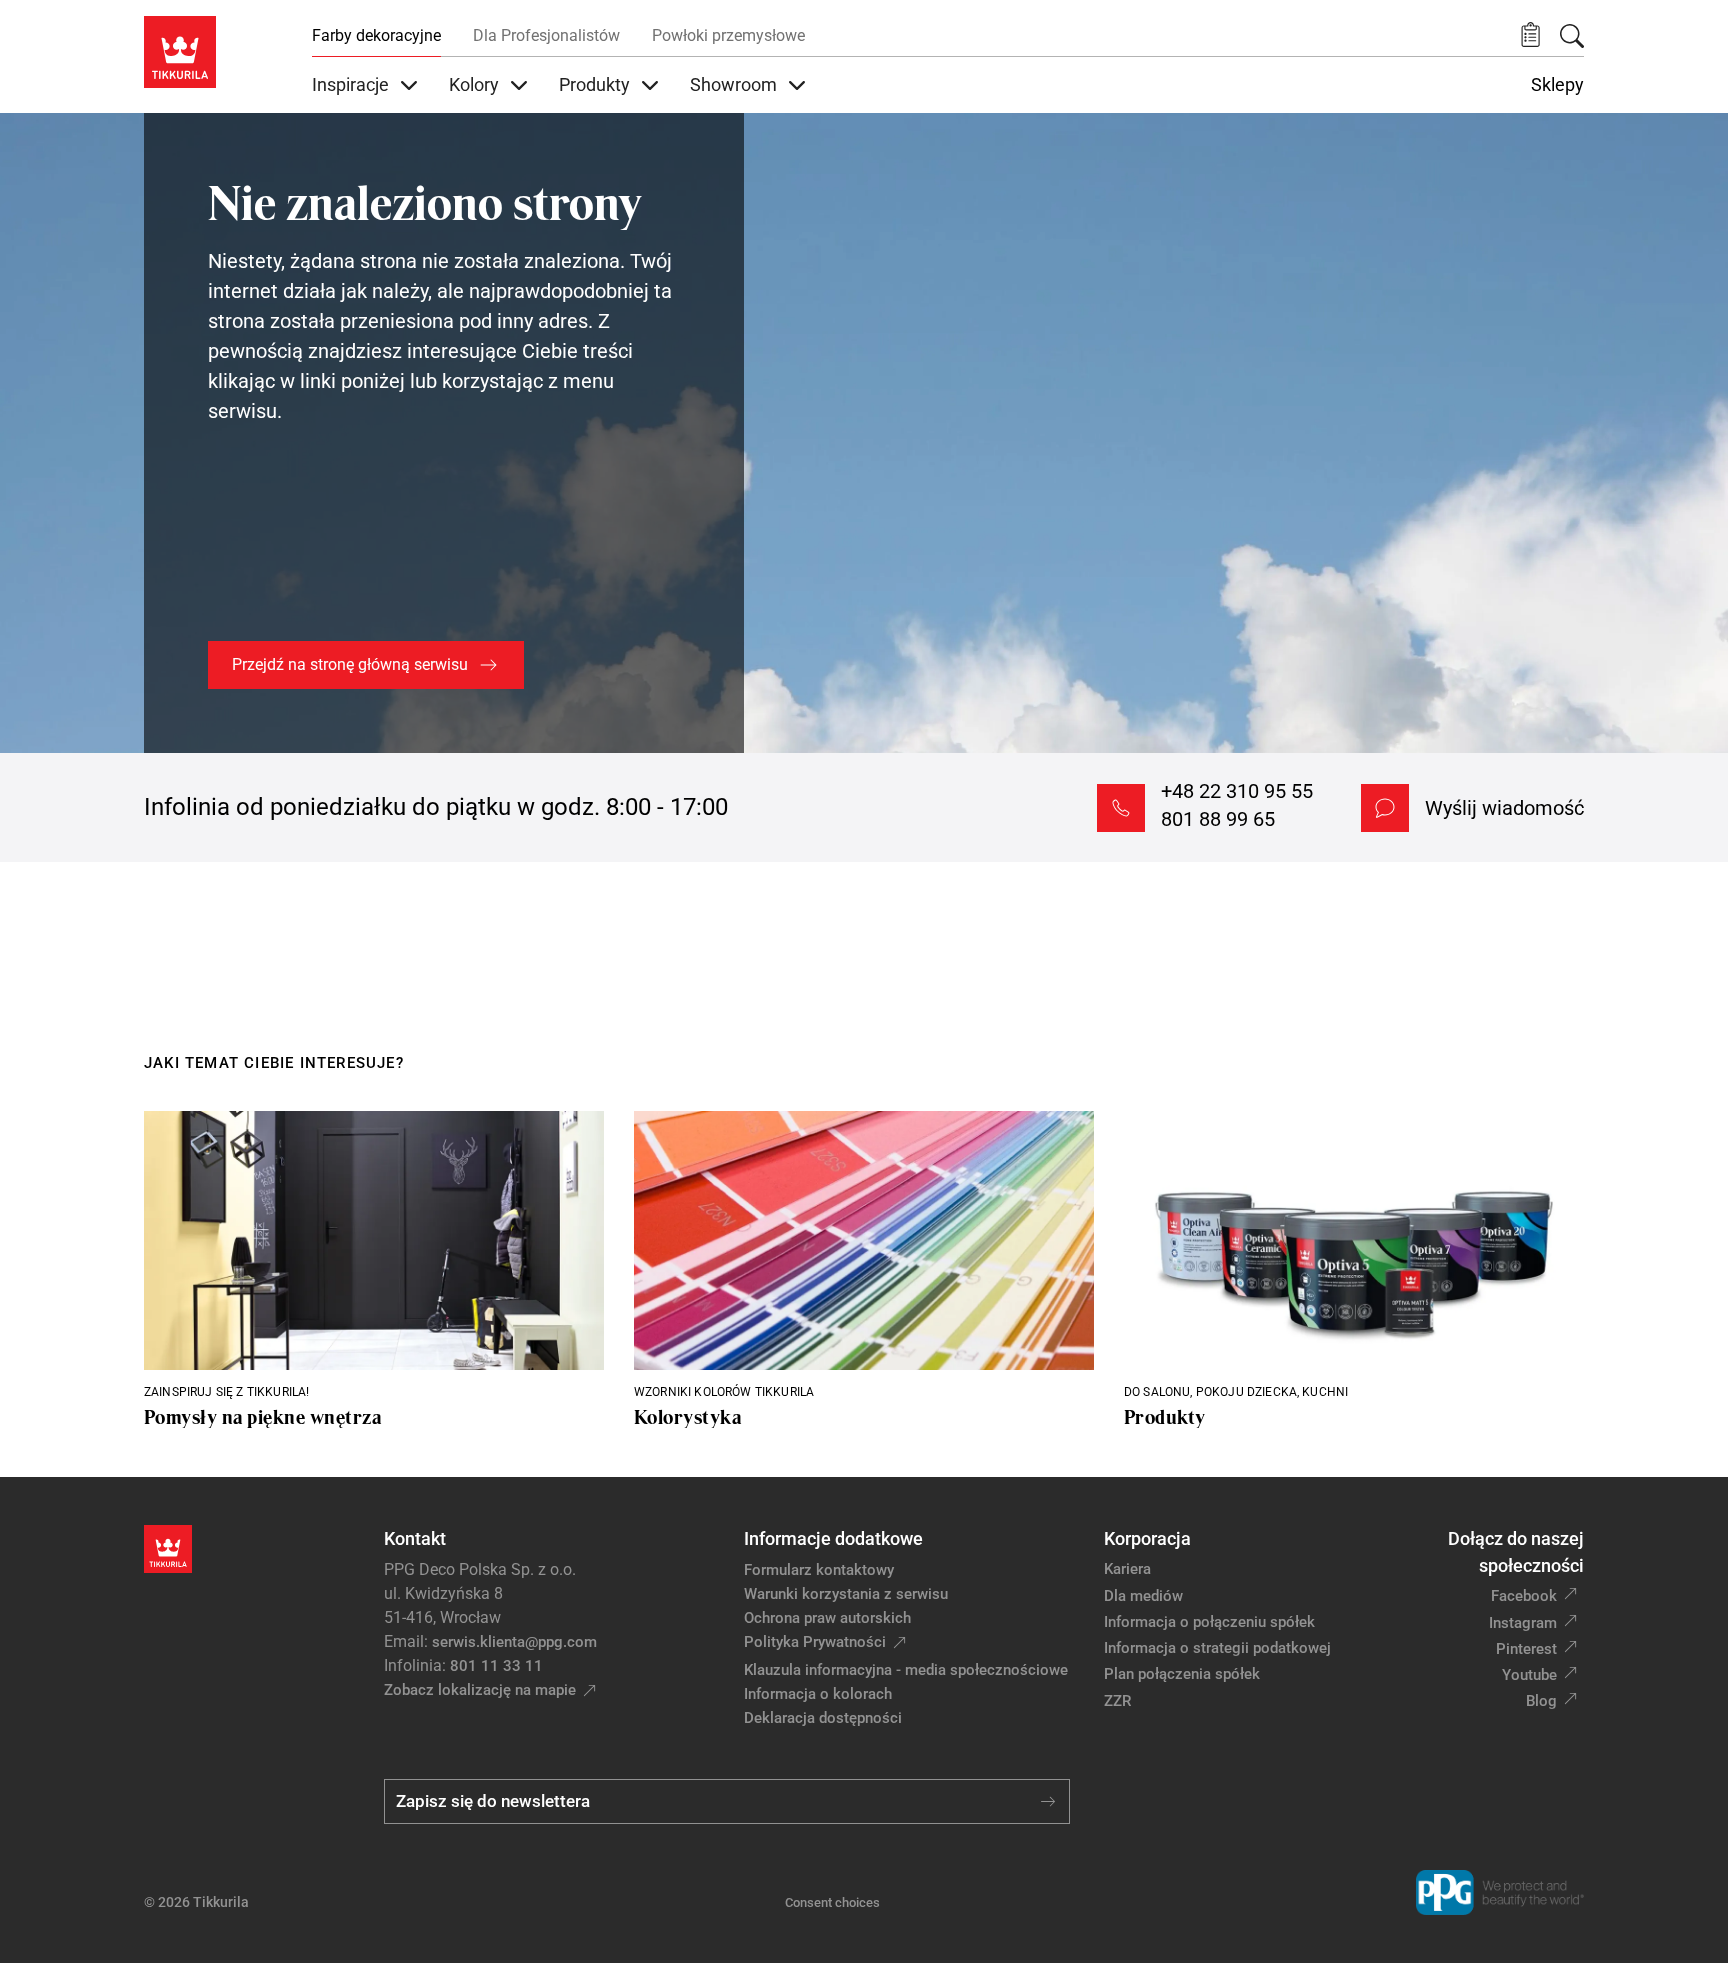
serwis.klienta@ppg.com (514, 1642)
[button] (1530, 35)
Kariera (1127, 1569)
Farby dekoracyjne (376, 35)
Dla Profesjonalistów (546, 35)
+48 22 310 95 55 (1237, 791)
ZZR (1117, 1701)
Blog (1541, 1701)
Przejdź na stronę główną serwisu (350, 664)
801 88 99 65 (1218, 819)
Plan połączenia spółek (1182, 1674)
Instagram (1523, 1623)
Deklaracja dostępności (823, 1718)
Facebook (1524, 1596)
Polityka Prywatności (815, 1642)
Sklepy (1557, 85)
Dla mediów (1143, 1596)
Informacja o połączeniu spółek (1209, 1622)
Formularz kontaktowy (819, 1570)
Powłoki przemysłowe (728, 35)
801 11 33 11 (496, 1666)
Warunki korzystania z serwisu (846, 1594)
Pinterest (1526, 1649)
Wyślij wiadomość (1504, 808)
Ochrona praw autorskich (827, 1618)
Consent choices (832, 1902)
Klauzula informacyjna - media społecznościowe (906, 1670)
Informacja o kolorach (818, 1694)
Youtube (1529, 1675)
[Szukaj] (1572, 36)
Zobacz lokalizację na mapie (480, 1690)
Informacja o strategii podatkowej (1217, 1648)
